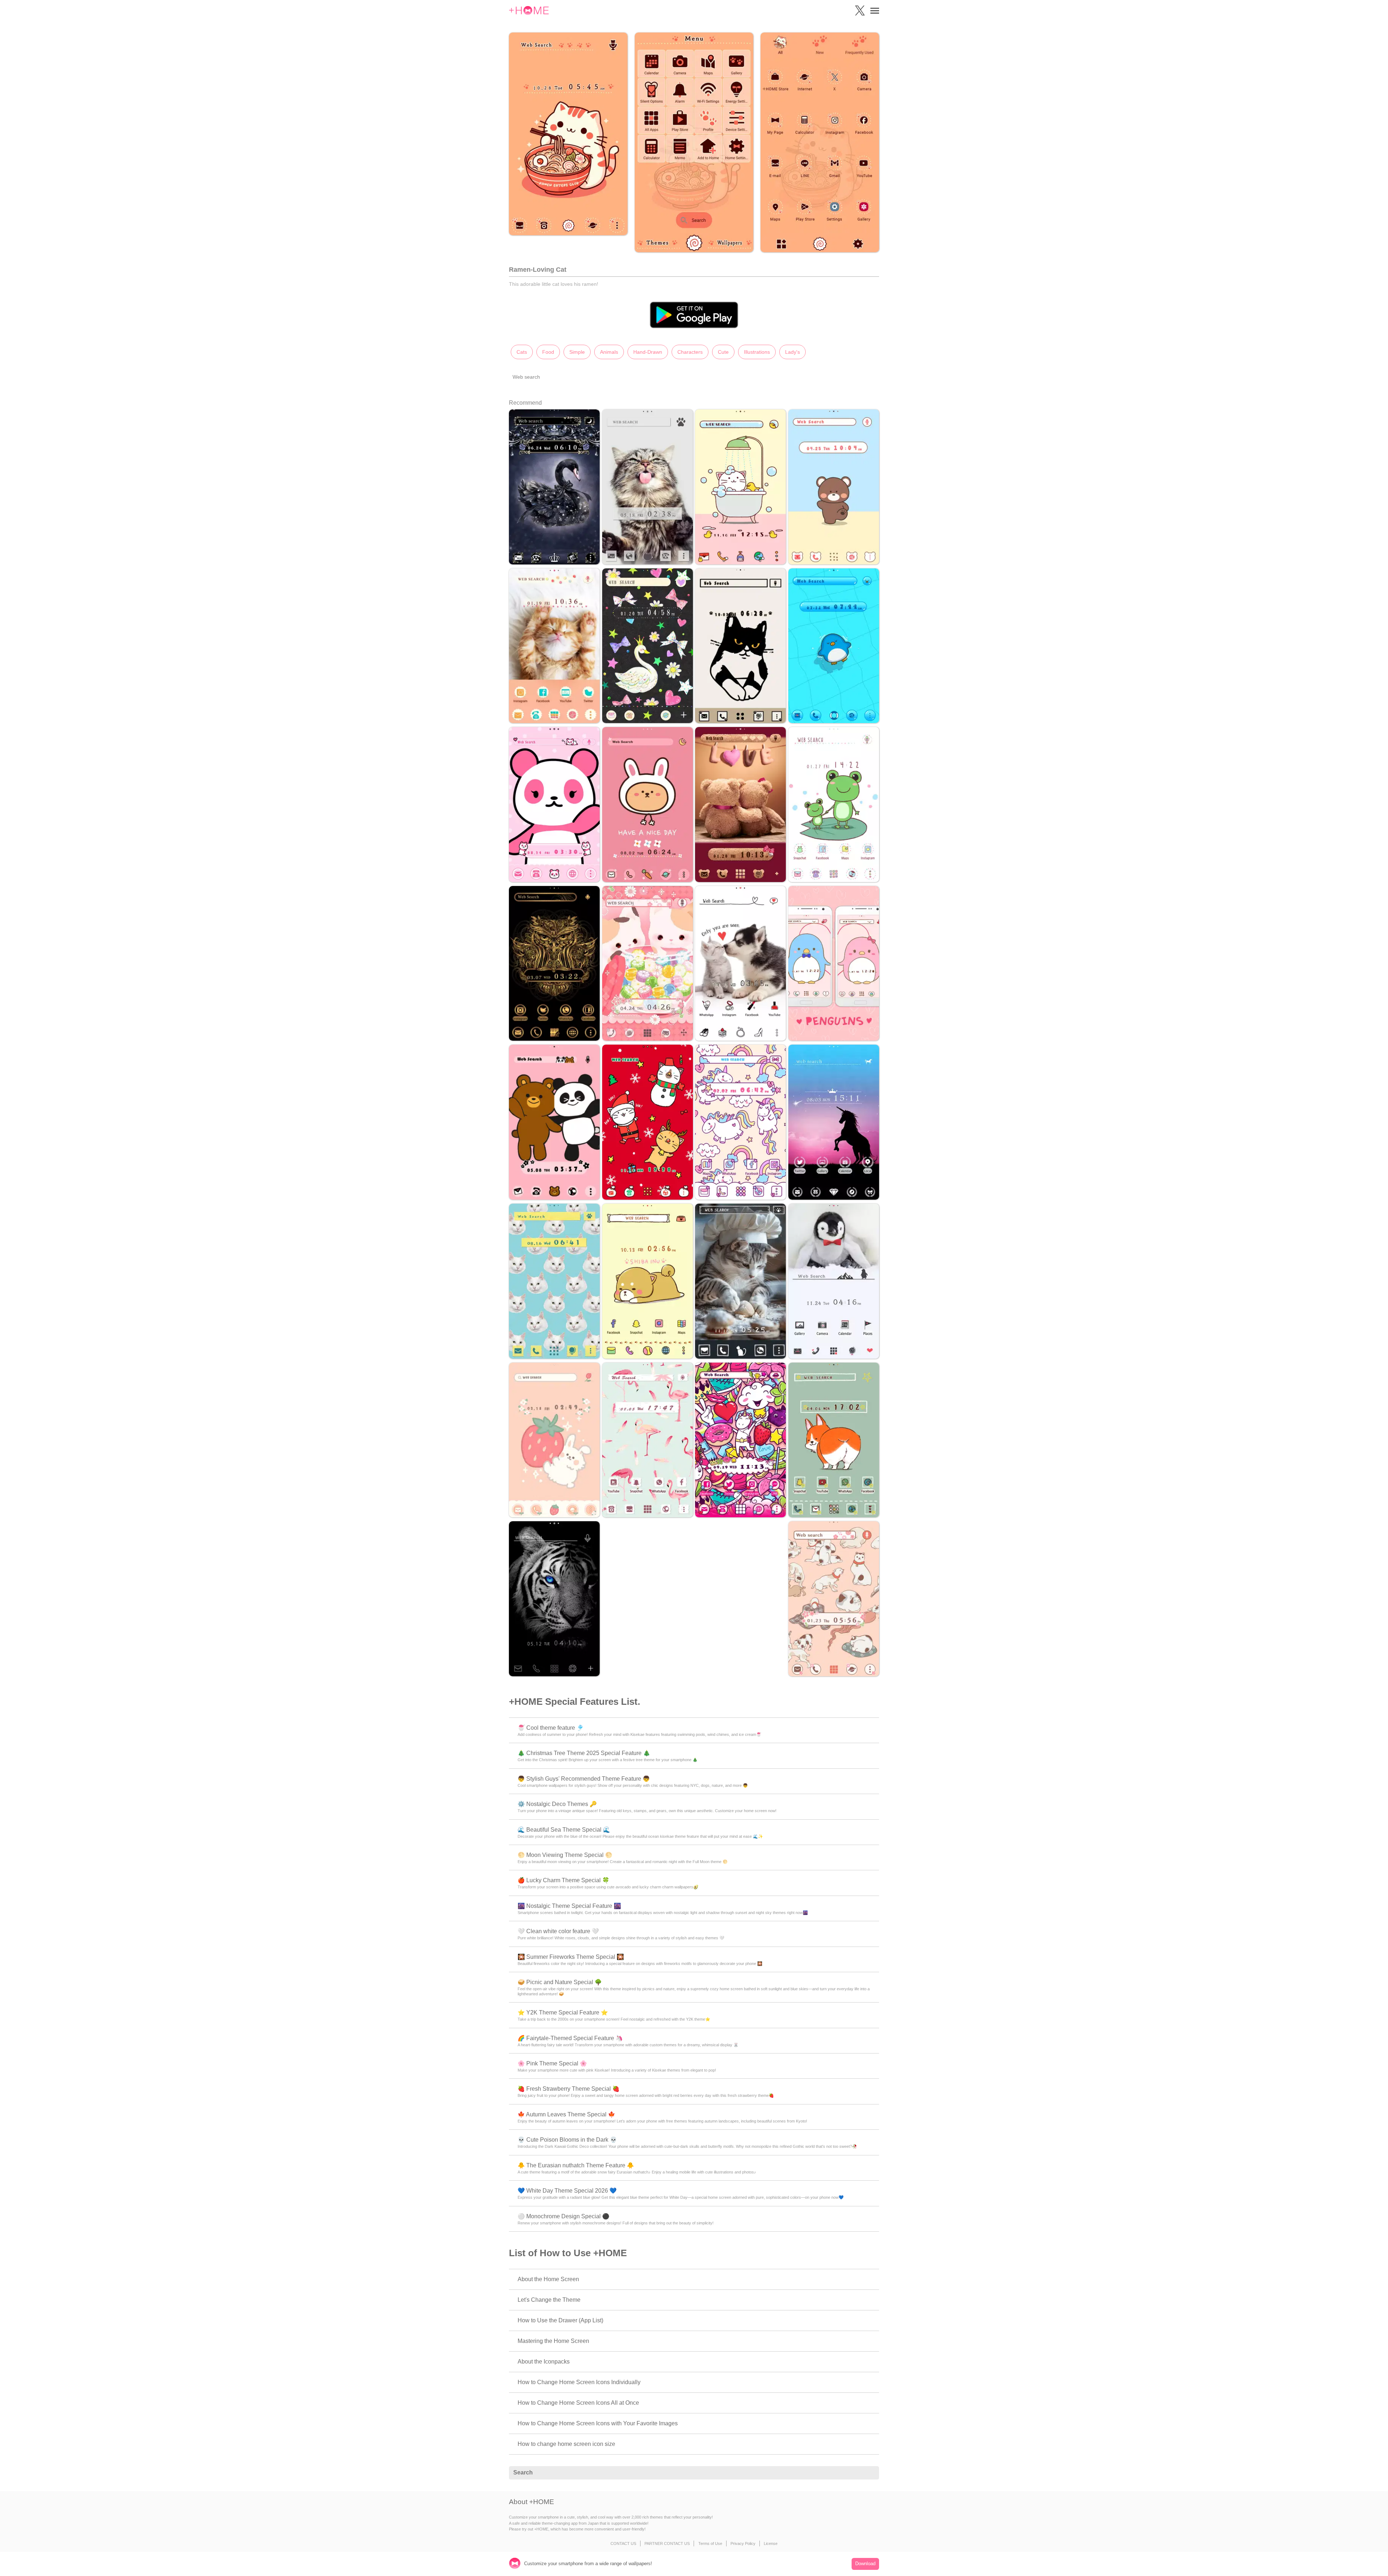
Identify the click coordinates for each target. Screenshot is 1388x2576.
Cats (522, 352)
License (771, 2543)
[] (870, 2473)
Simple (577, 352)
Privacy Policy (743, 2543)
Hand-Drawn (648, 352)
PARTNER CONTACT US (667, 2543)
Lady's (792, 352)
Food (548, 352)
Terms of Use (710, 2543)
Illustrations (757, 352)
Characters (690, 352)
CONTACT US (623, 2543)
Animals (609, 352)
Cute (723, 352)
